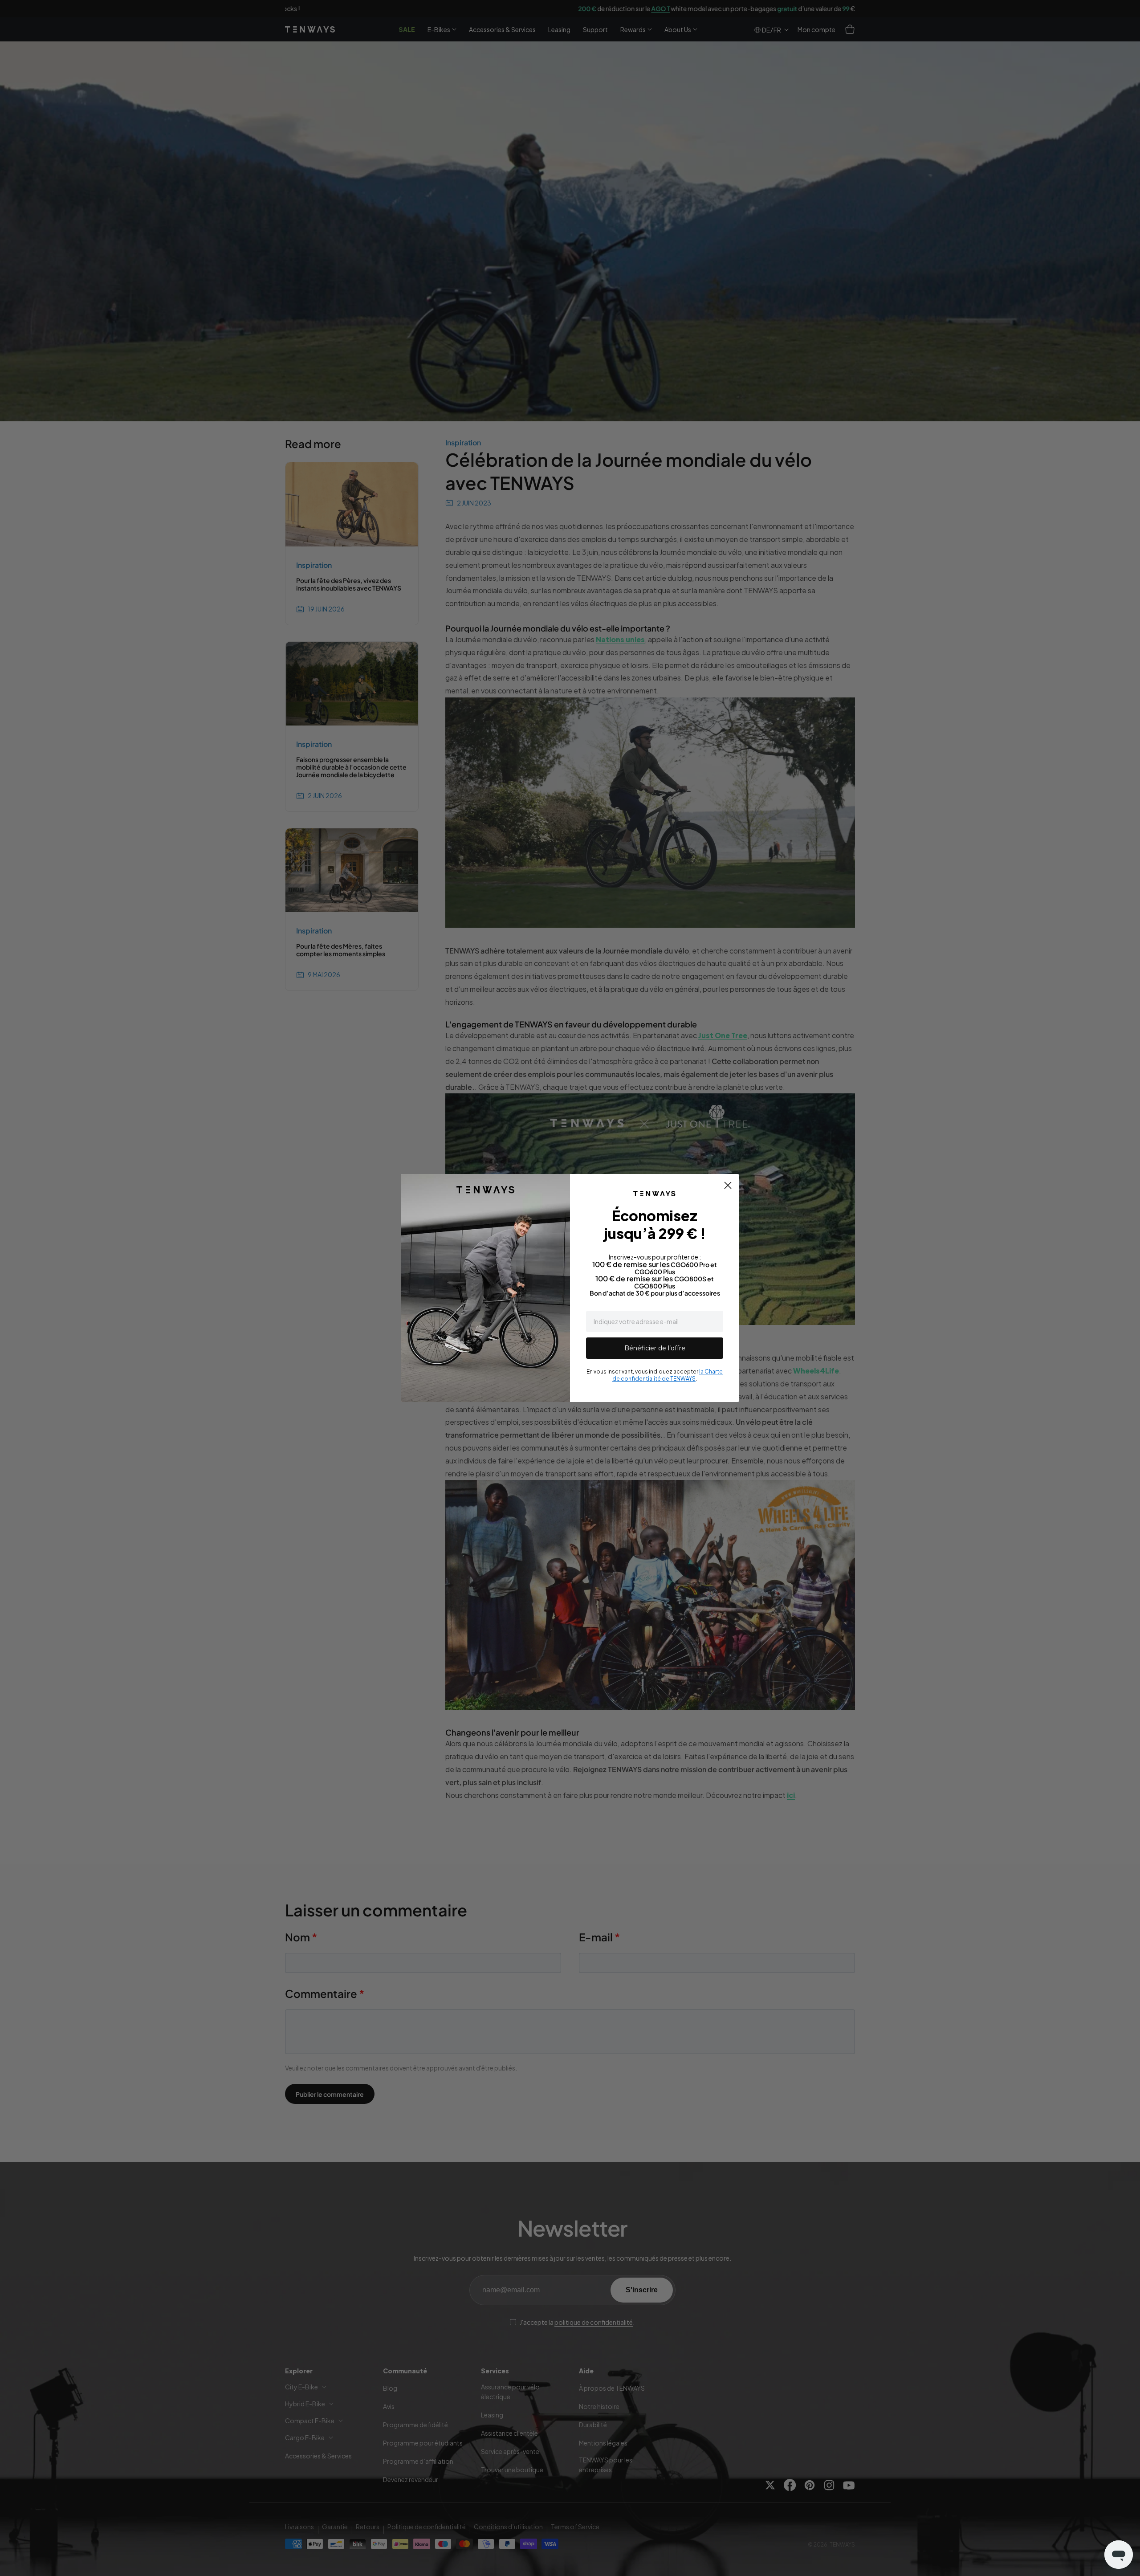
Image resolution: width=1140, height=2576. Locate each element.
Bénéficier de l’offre (655, 1348)
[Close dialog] (728, 1185)
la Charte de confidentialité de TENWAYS (668, 1375)
